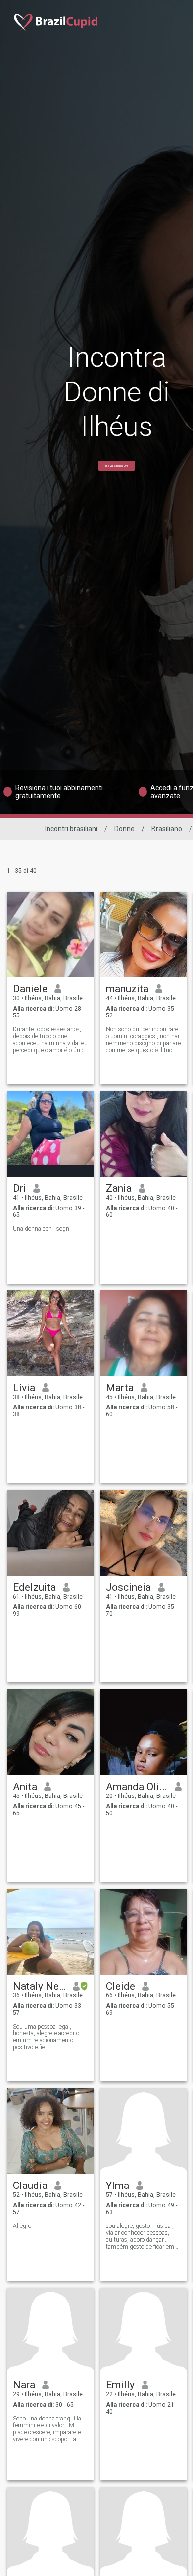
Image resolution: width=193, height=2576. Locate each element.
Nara (24, 2385)
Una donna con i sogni (42, 1229)
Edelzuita (34, 1587)
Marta (120, 1388)
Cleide (121, 1986)
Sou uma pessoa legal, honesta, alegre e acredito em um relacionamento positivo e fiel (46, 2037)
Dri (20, 1188)
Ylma (118, 2186)
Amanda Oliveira (137, 1787)
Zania (119, 1188)
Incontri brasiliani (71, 829)
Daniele (30, 989)
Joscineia (128, 1587)
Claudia (30, 2186)
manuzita (127, 989)
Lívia (24, 1388)
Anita (25, 1787)
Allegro (22, 2226)
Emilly (120, 2385)
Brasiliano (167, 829)
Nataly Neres (39, 1986)
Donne (124, 829)
